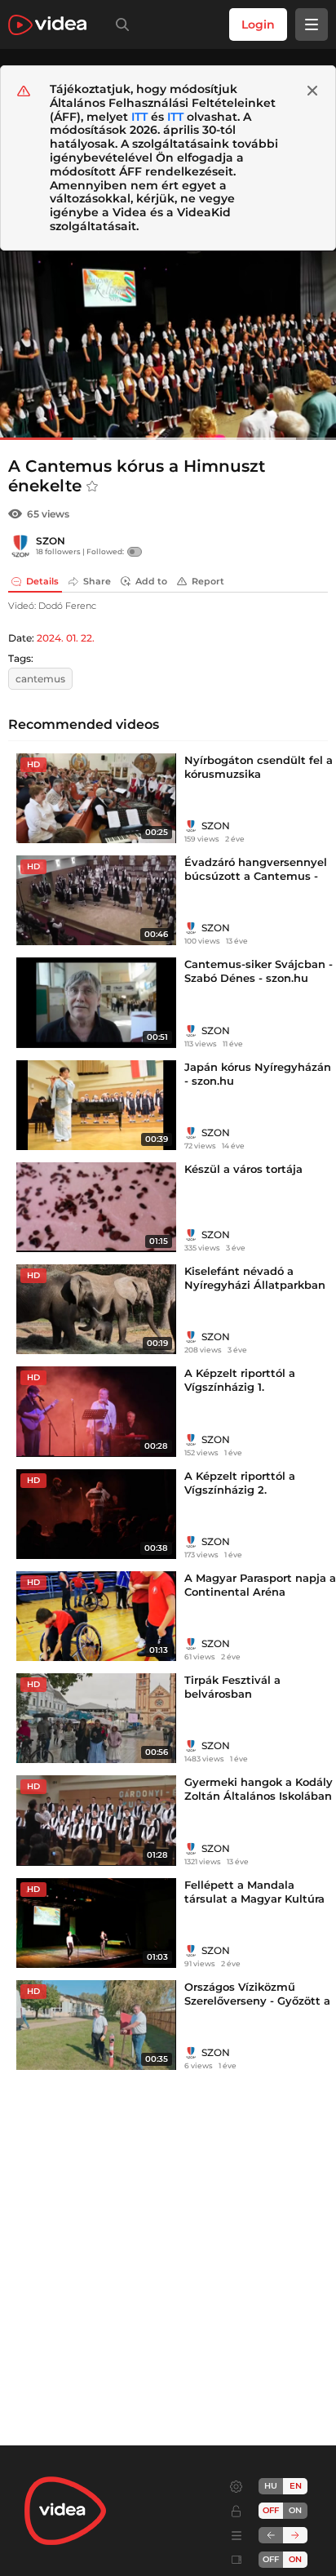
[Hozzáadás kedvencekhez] (92, 486)
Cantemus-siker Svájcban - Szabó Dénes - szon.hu (259, 971)
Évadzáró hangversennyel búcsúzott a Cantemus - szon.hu (256, 876)
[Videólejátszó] (168, 345)
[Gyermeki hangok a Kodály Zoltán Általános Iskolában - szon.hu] (96, 1820)
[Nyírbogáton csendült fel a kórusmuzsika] (96, 798)
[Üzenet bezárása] (312, 91)
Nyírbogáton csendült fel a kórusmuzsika (259, 767)
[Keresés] (119, 24)
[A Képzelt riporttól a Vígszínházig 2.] (96, 1514)
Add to (151, 581)
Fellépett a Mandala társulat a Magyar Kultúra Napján (254, 1899)
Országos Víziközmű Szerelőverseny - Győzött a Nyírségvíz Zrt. (257, 2001)
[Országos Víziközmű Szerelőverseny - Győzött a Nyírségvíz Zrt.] (96, 2025)
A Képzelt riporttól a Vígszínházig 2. (240, 1483)
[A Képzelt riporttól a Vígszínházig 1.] (96, 1411)
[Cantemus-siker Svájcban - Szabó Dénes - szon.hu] (96, 1002)
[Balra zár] (271, 2535)
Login (258, 24)
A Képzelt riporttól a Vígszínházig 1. (240, 1380)
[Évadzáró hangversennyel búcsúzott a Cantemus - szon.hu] (96, 900)
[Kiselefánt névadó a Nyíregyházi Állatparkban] (96, 1309)
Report (208, 581)
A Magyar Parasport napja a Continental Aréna (260, 1585)
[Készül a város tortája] (96, 1207)
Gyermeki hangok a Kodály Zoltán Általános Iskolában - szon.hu (259, 1796)
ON (295, 2510)
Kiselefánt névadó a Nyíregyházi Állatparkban (255, 1278)
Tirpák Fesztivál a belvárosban (232, 1687)
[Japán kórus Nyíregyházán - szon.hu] (96, 1105)
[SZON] (20, 546)
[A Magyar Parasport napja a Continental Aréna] (96, 1616)
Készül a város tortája (243, 1169)
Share (97, 581)
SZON (51, 541)
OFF (271, 2559)
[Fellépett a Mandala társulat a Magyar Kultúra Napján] (96, 1923)
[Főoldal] (47, 25)
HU (271, 2486)
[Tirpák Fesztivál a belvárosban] (96, 1718)
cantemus (40, 679)
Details (42, 581)
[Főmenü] (312, 24)
